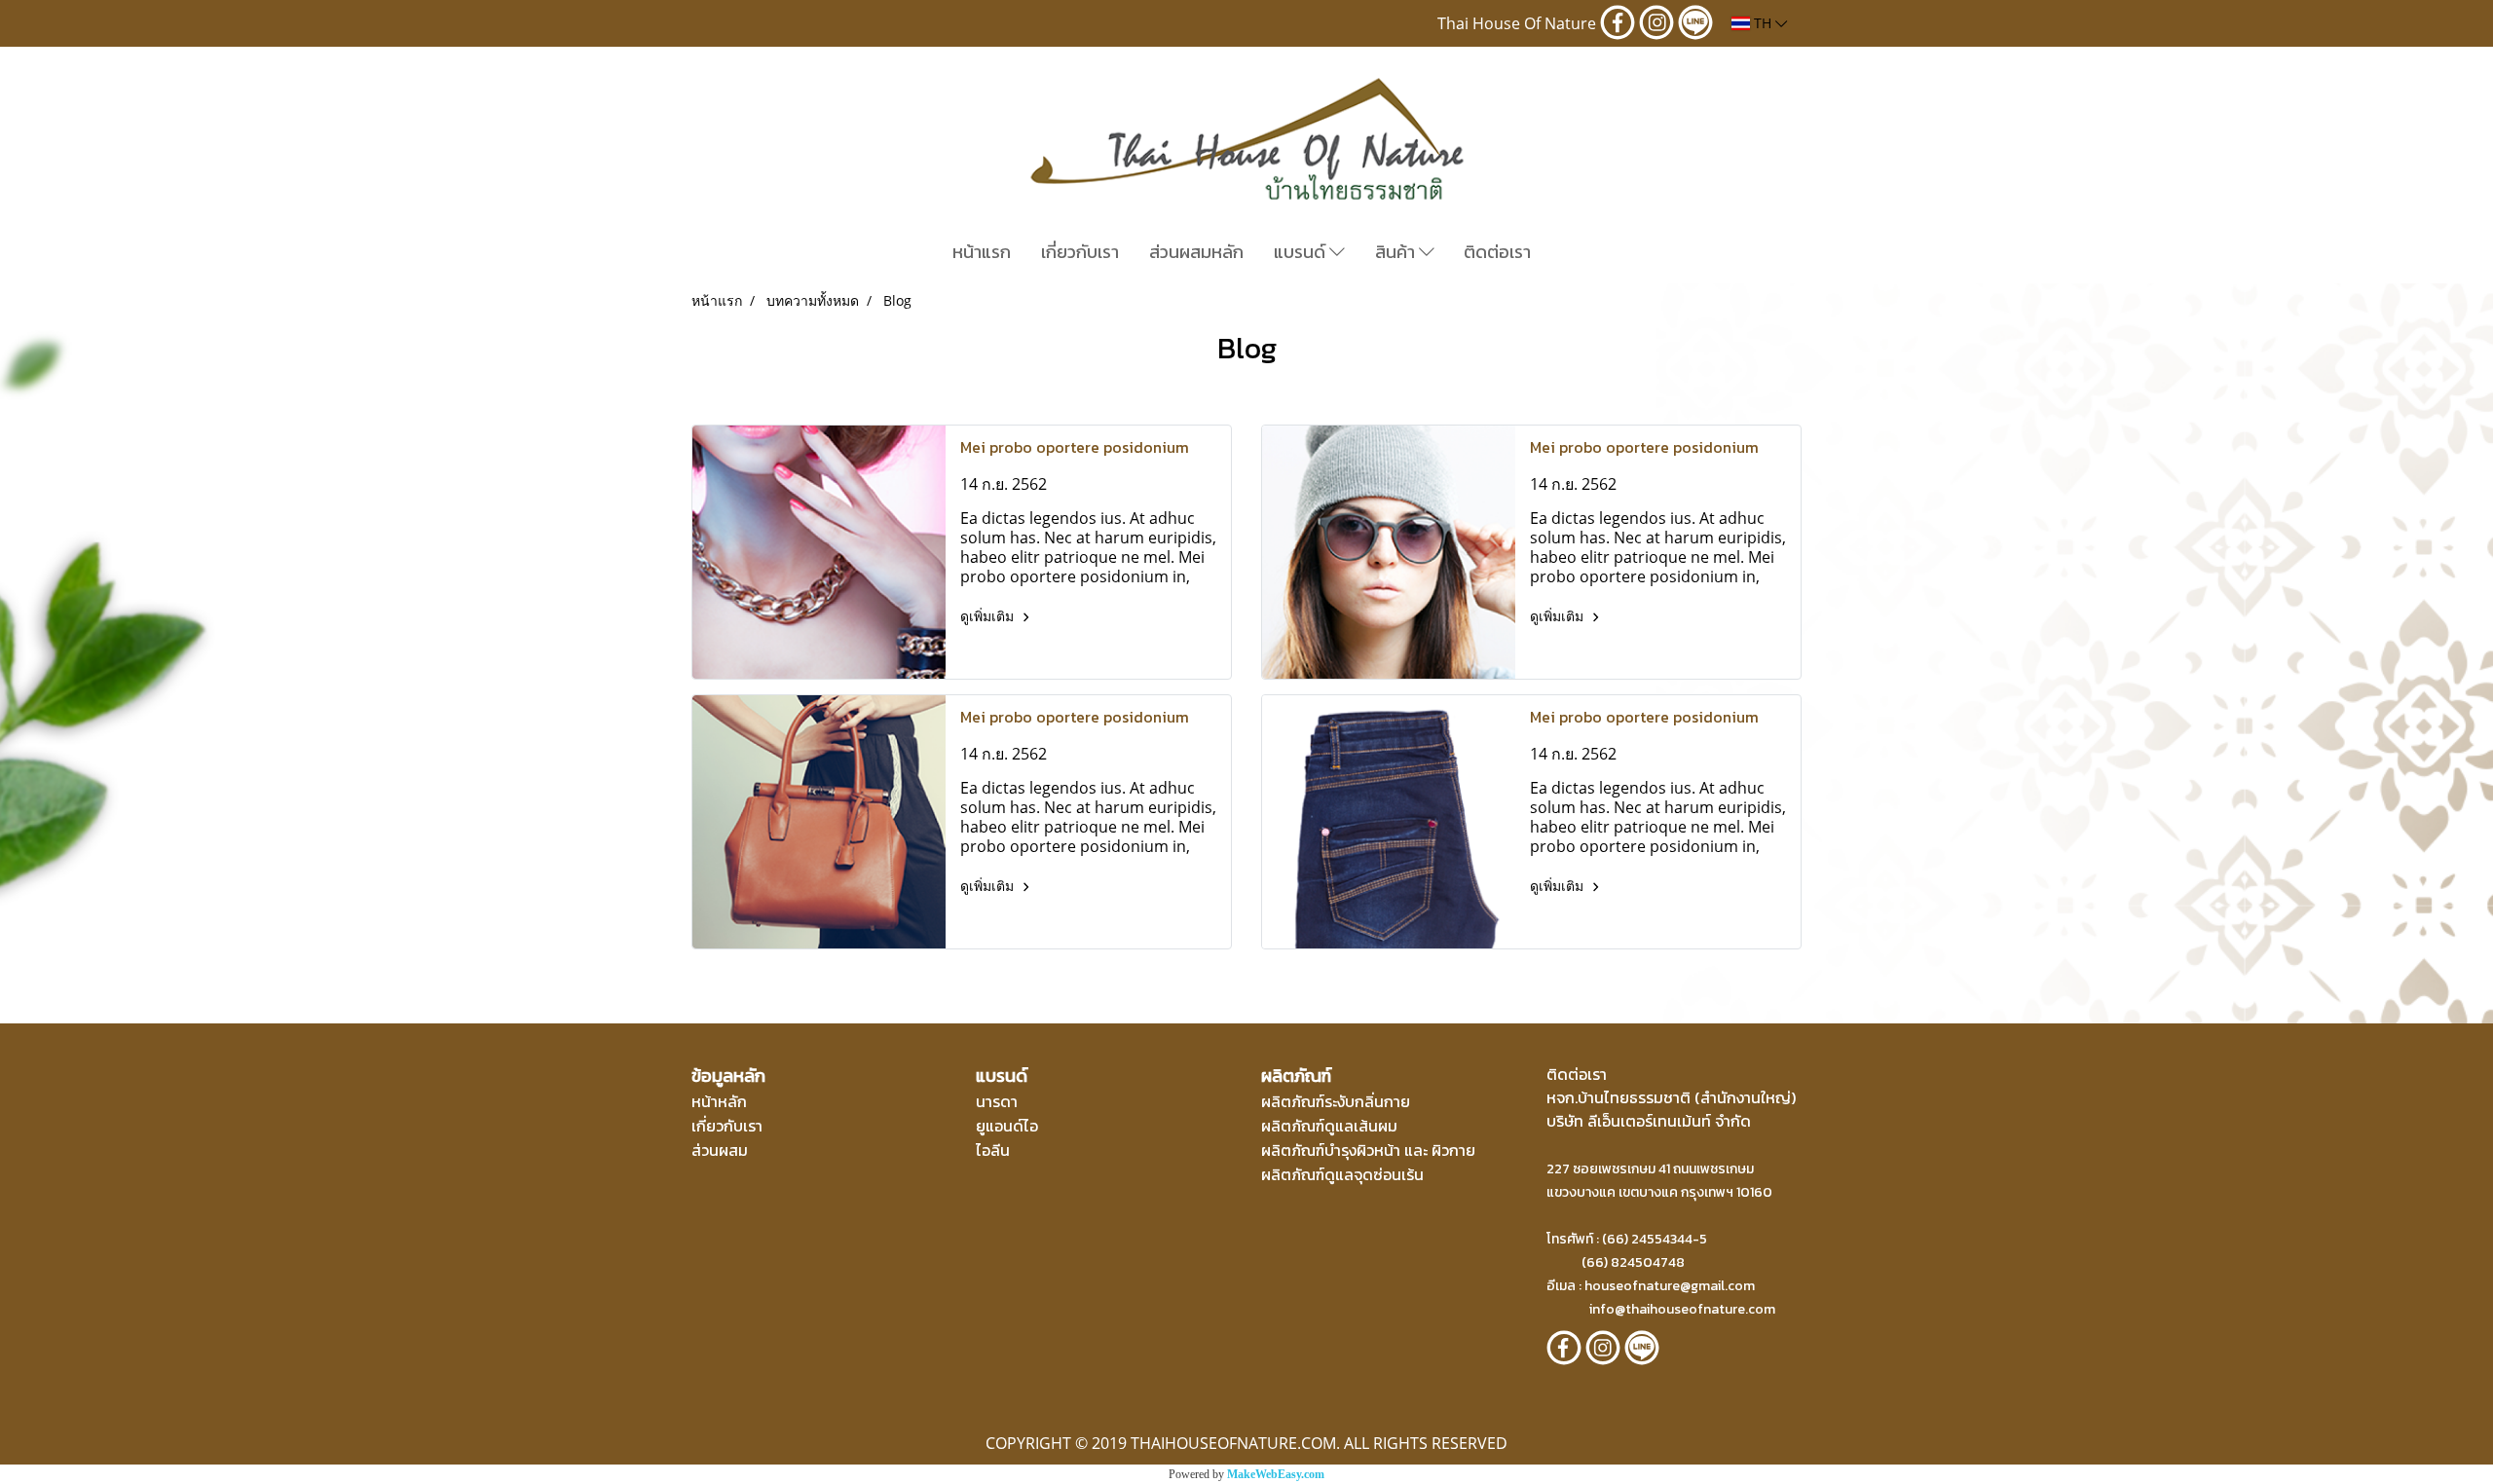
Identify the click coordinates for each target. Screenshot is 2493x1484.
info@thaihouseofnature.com (1682, 1309)
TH (1763, 23)
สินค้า (1397, 252)
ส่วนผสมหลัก (1196, 252)
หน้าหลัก (719, 1101)
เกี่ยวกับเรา (1080, 252)
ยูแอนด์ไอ (1007, 1126)
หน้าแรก (982, 252)
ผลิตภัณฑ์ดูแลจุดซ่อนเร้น (1342, 1174)
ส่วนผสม (720, 1150)
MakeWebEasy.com (1276, 1474)
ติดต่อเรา (1497, 252)
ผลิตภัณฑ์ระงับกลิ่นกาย (1336, 1101)
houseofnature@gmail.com (1670, 1286)
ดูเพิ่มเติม (989, 616)
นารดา (997, 1101)
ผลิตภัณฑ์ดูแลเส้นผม (1329, 1126)
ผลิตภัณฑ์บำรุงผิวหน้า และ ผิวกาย (1368, 1150)
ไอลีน (993, 1150)
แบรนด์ (1302, 252)
